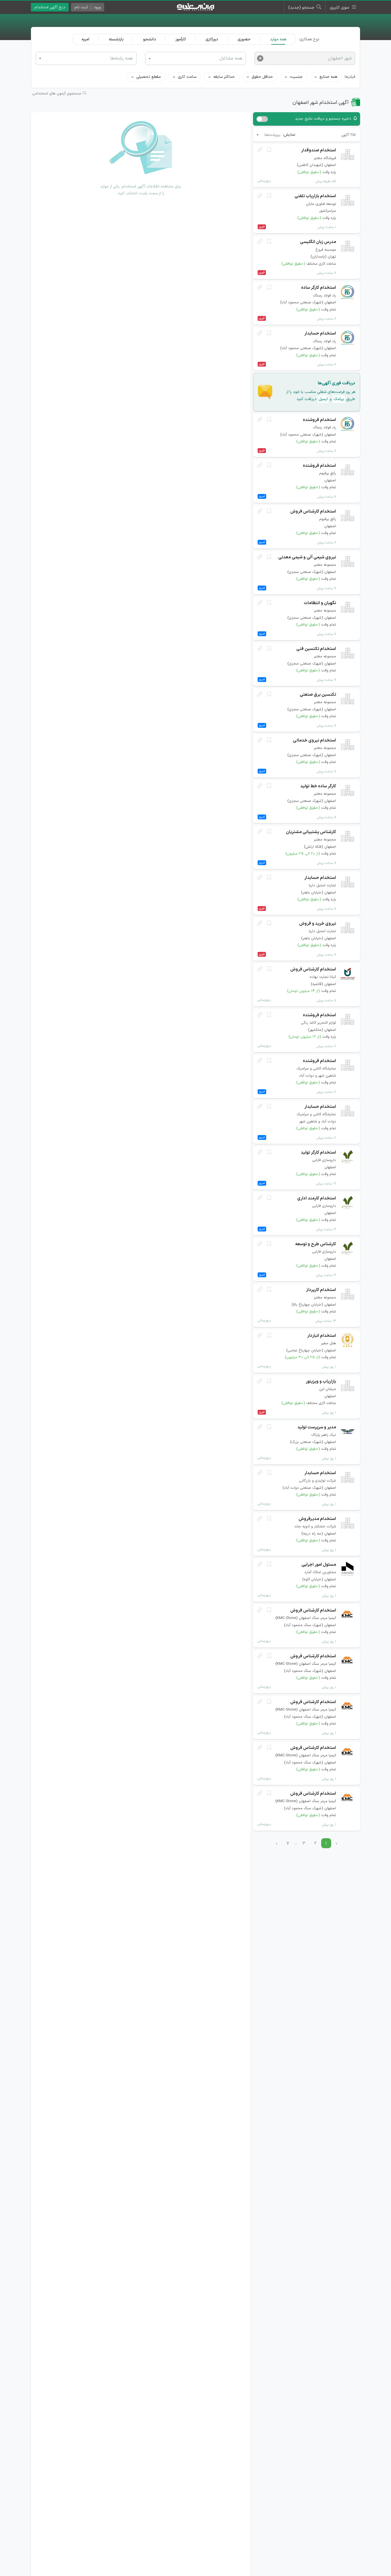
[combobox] (86, 58)
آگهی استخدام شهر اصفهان (321, 103)
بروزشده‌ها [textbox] (272, 135)
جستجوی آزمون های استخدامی (57, 94)
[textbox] (86, 58)
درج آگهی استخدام (50, 7)
